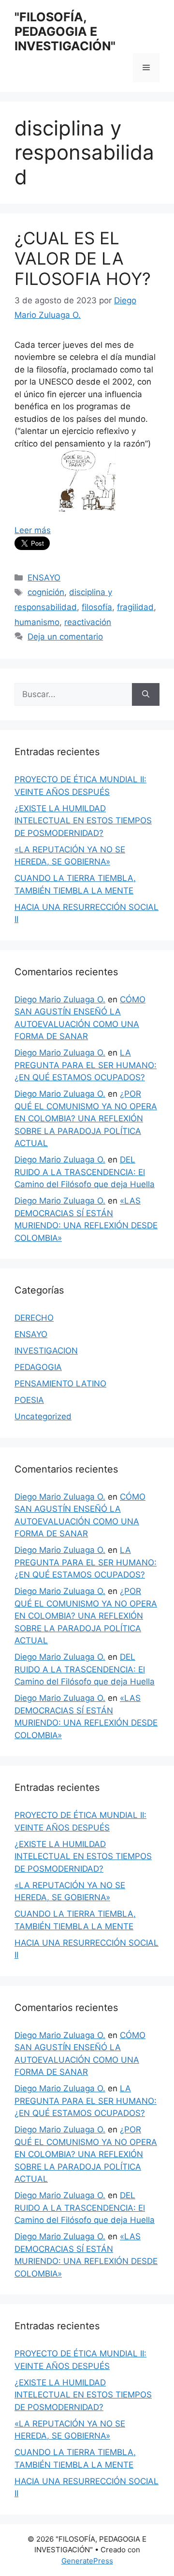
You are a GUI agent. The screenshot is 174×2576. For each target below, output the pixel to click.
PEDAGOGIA (38, 1367)
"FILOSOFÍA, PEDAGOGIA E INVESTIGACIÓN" (65, 31)
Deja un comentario (65, 637)
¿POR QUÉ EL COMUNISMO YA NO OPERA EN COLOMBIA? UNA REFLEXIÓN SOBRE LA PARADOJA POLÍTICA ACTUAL (86, 1118)
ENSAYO (44, 578)
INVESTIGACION (46, 1351)
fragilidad (135, 607)
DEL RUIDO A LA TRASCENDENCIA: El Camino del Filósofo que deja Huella (85, 1172)
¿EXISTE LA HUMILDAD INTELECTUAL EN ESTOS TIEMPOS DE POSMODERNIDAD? (83, 821)
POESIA (29, 1400)
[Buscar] (146, 695)
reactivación (88, 622)
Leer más (33, 530)
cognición (46, 592)
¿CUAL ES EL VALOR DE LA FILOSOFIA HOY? (83, 258)
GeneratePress (87, 2561)
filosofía (97, 607)
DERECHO (34, 1318)
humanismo (37, 622)
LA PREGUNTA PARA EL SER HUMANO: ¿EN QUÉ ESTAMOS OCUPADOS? (86, 1065)
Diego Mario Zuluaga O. (60, 999)
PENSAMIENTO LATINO (60, 1384)
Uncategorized (43, 1416)
